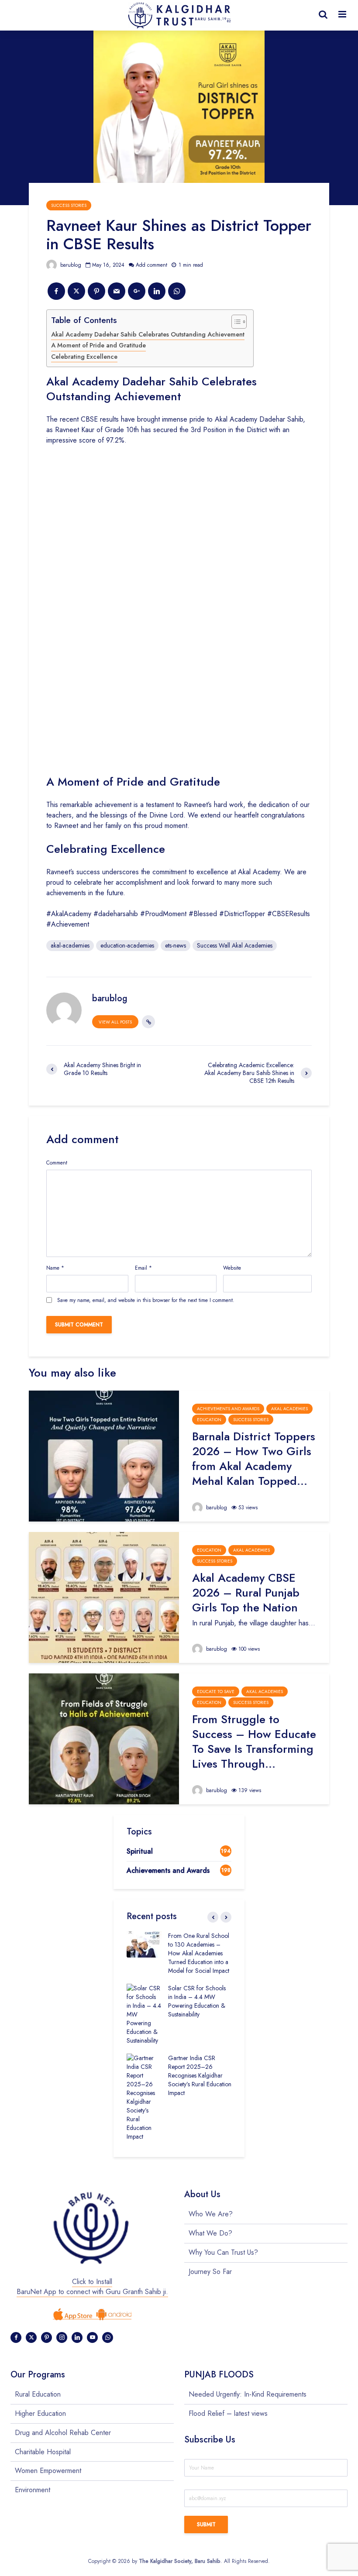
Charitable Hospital (43, 2452)
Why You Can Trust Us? (223, 2252)
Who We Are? (211, 2214)
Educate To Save (216, 1692)
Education (209, 1420)
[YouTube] (92, 2337)
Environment (33, 2490)
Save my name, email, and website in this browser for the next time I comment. (146, 1300)
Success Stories (69, 205)
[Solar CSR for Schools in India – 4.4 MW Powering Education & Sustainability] (144, 2013)
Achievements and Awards (228, 1409)
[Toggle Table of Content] (235, 322)
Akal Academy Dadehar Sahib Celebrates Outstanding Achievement (148, 334)
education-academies (127, 945)
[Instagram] (62, 2337)
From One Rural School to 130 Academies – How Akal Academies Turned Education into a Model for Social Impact (199, 1953)
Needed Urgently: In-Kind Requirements (248, 2394)
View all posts (115, 1022)
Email (143, 1268)
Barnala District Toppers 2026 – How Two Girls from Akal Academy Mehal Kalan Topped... (254, 1459)
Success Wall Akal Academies (235, 945)
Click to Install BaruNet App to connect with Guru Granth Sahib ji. (92, 2287)
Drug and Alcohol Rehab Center (63, 2433)
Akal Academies (289, 1409)
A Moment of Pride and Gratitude (98, 345)
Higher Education (40, 2413)
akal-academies (70, 945)
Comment (57, 1163)
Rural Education (38, 2394)
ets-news (176, 945)
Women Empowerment (48, 2471)
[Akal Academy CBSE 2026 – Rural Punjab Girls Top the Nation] (104, 1597)
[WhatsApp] (108, 2337)
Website (232, 1268)
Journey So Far (210, 2272)
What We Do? (210, 2233)
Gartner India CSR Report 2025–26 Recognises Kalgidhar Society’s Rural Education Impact (200, 2075)
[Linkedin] (77, 2337)
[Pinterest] (46, 2337)
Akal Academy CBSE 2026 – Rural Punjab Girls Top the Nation (246, 1593)
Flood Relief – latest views (228, 2413)
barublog (70, 265)
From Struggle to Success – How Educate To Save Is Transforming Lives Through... (254, 1741)
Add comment (151, 265)
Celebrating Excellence (84, 357)
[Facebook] (16, 2337)
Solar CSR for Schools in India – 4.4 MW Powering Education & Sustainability (197, 2001)
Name (55, 1268)
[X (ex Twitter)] (31, 2337)
